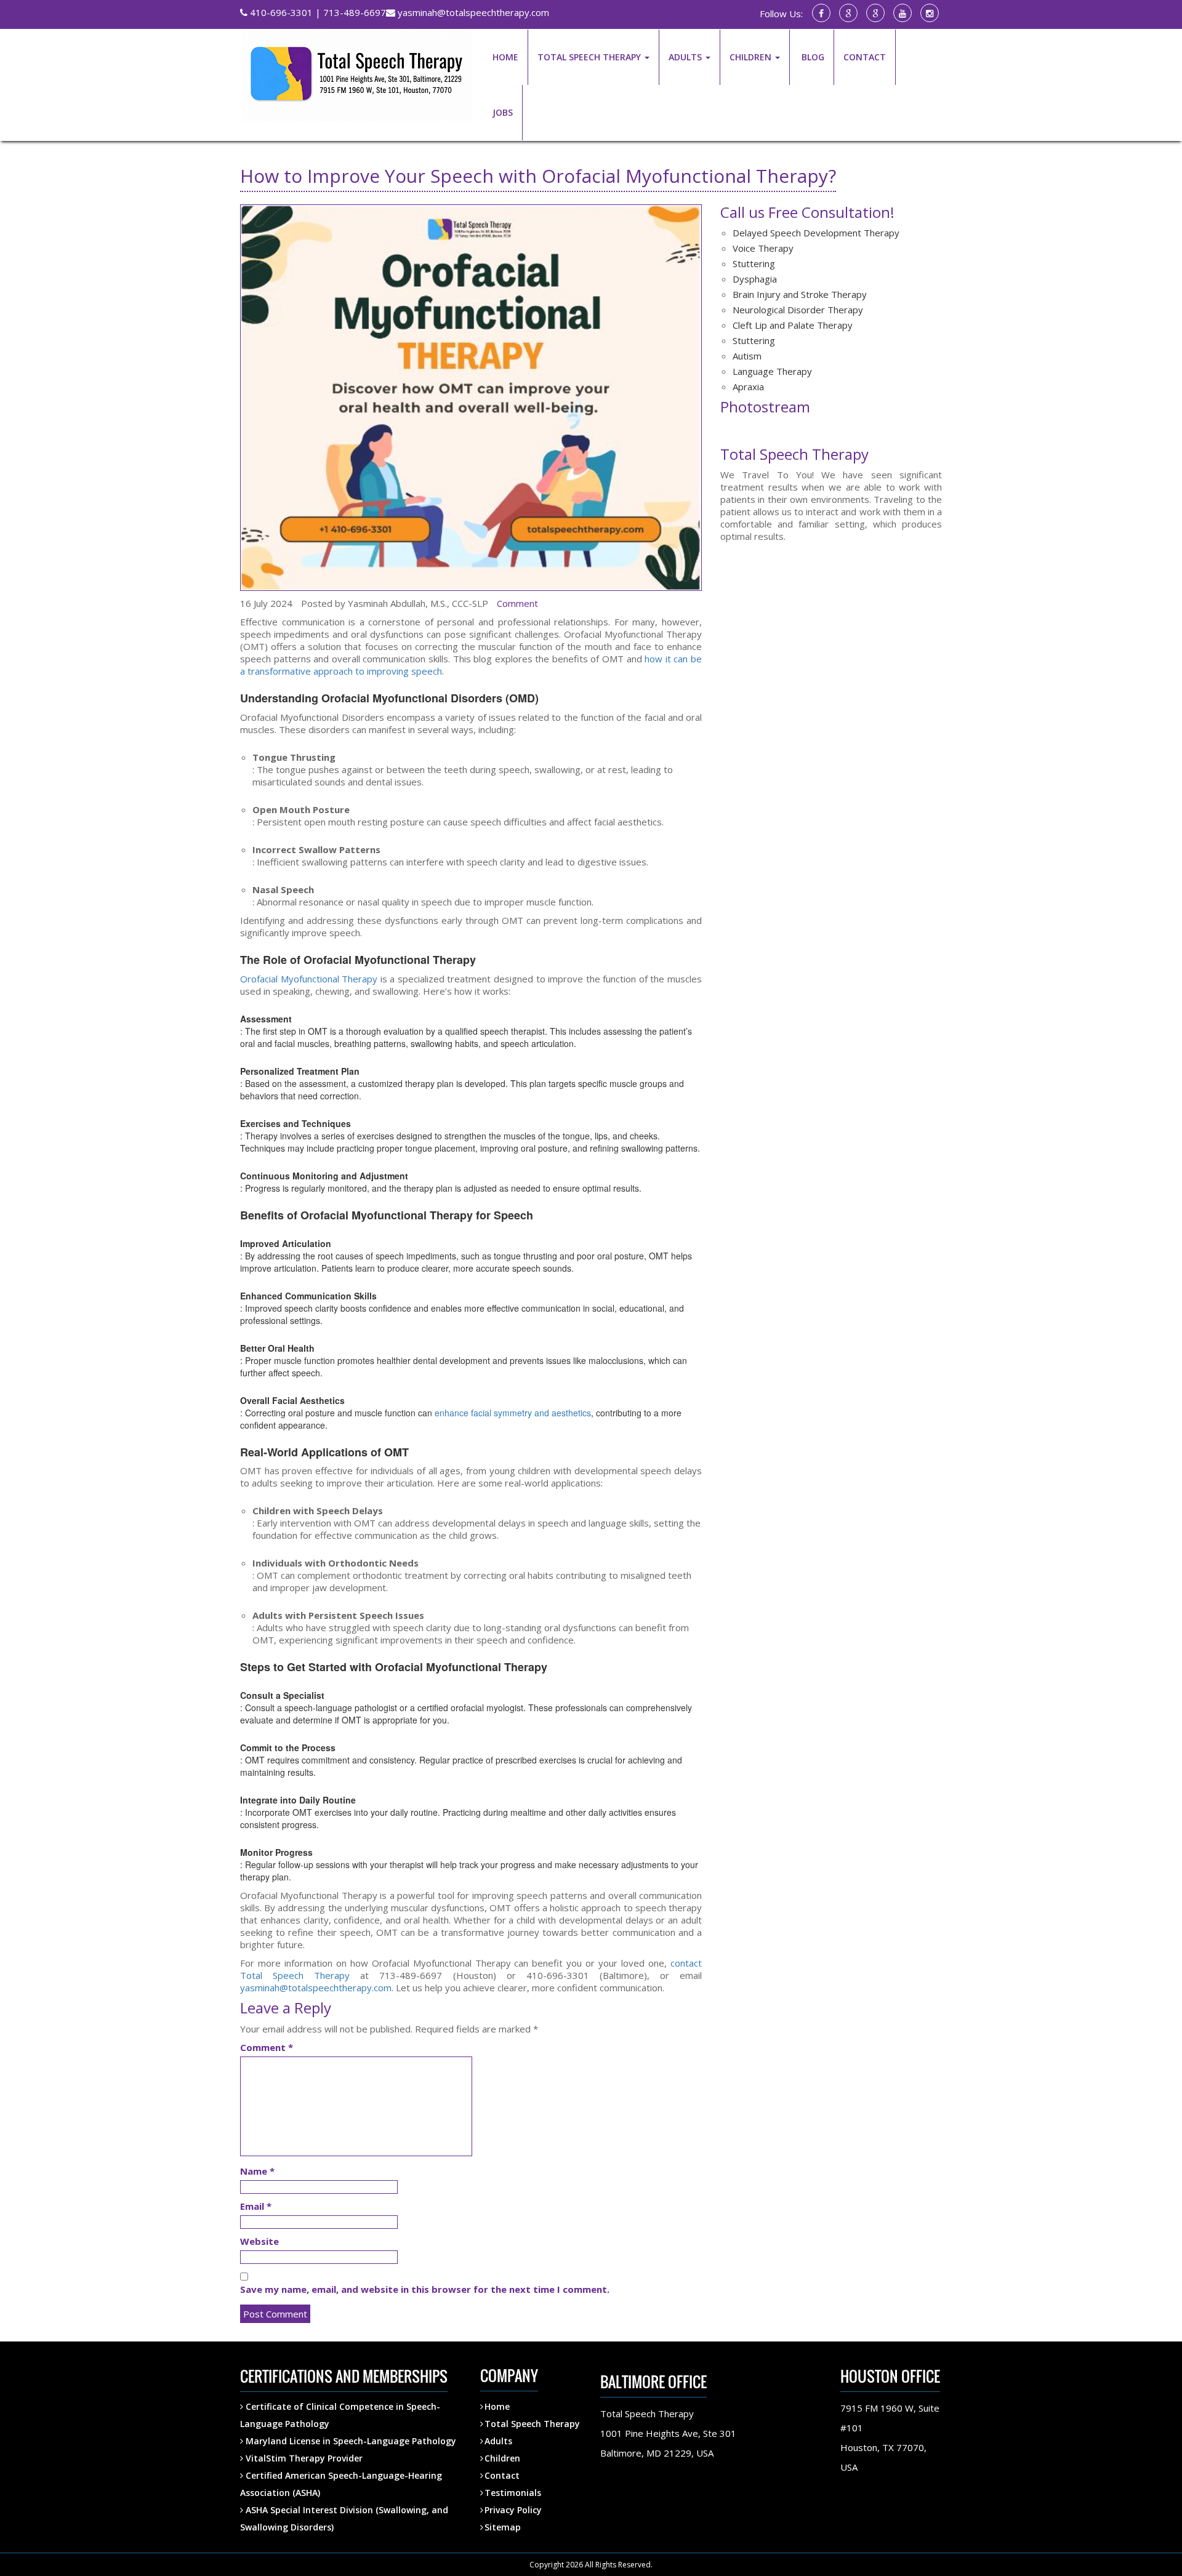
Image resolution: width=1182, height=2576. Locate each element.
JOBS (503, 112)
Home (497, 2406)
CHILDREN (752, 57)
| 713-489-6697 (349, 12)
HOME (505, 57)
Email (256, 2206)
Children (502, 2458)
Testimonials (513, 2493)
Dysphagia (755, 279)
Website (259, 2241)
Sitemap (503, 2527)
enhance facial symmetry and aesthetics (513, 1413)
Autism (747, 356)
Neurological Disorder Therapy (798, 310)
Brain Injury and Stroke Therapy (800, 294)
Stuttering (754, 263)
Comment (517, 603)
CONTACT (865, 57)
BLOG (812, 57)
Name (257, 2171)
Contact (502, 2475)
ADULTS (686, 57)
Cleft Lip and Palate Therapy (793, 325)
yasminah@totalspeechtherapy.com (472, 12)
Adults (498, 2441)
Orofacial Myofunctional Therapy (309, 979)
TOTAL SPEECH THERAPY (590, 57)
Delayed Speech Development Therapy (816, 233)
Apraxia (748, 387)
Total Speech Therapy (532, 2424)
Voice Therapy (763, 248)
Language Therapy (772, 371)
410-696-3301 (280, 12)
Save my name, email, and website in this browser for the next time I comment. (425, 2289)
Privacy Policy (513, 2510)
